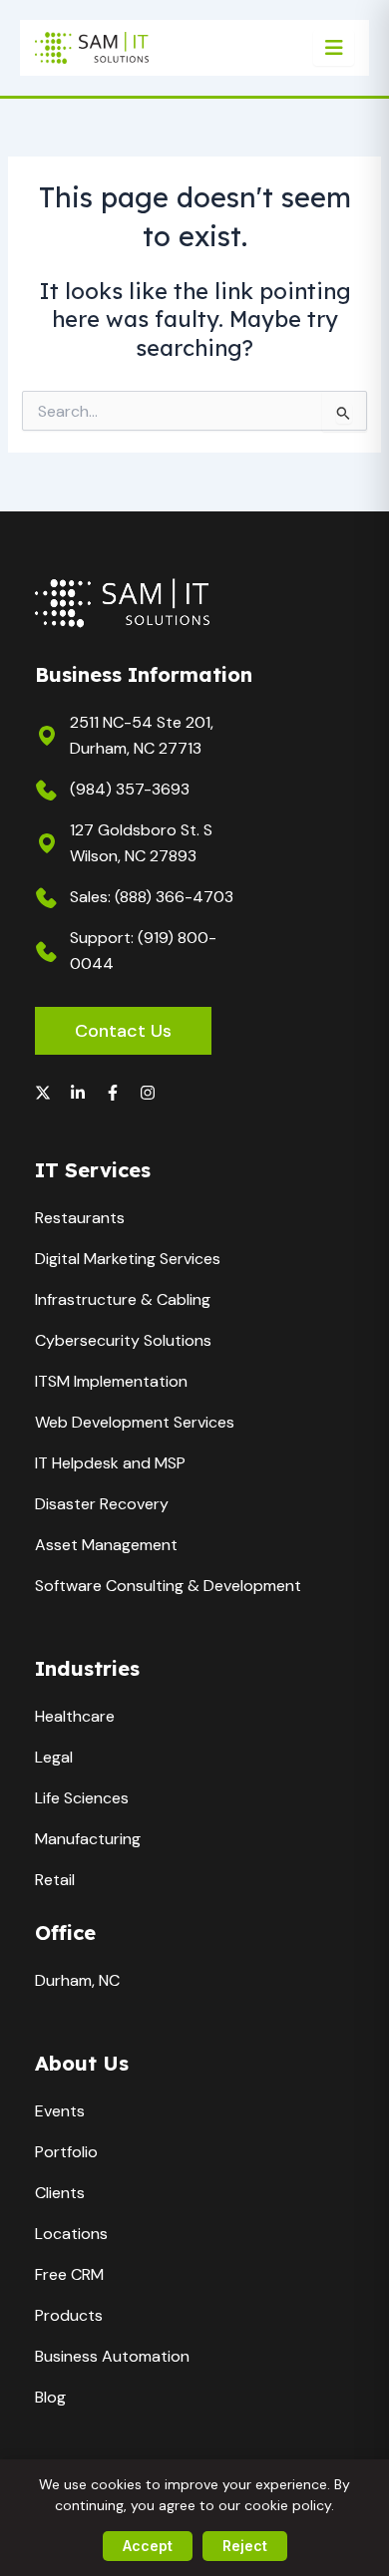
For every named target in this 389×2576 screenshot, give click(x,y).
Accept (148, 2546)
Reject (245, 2546)
